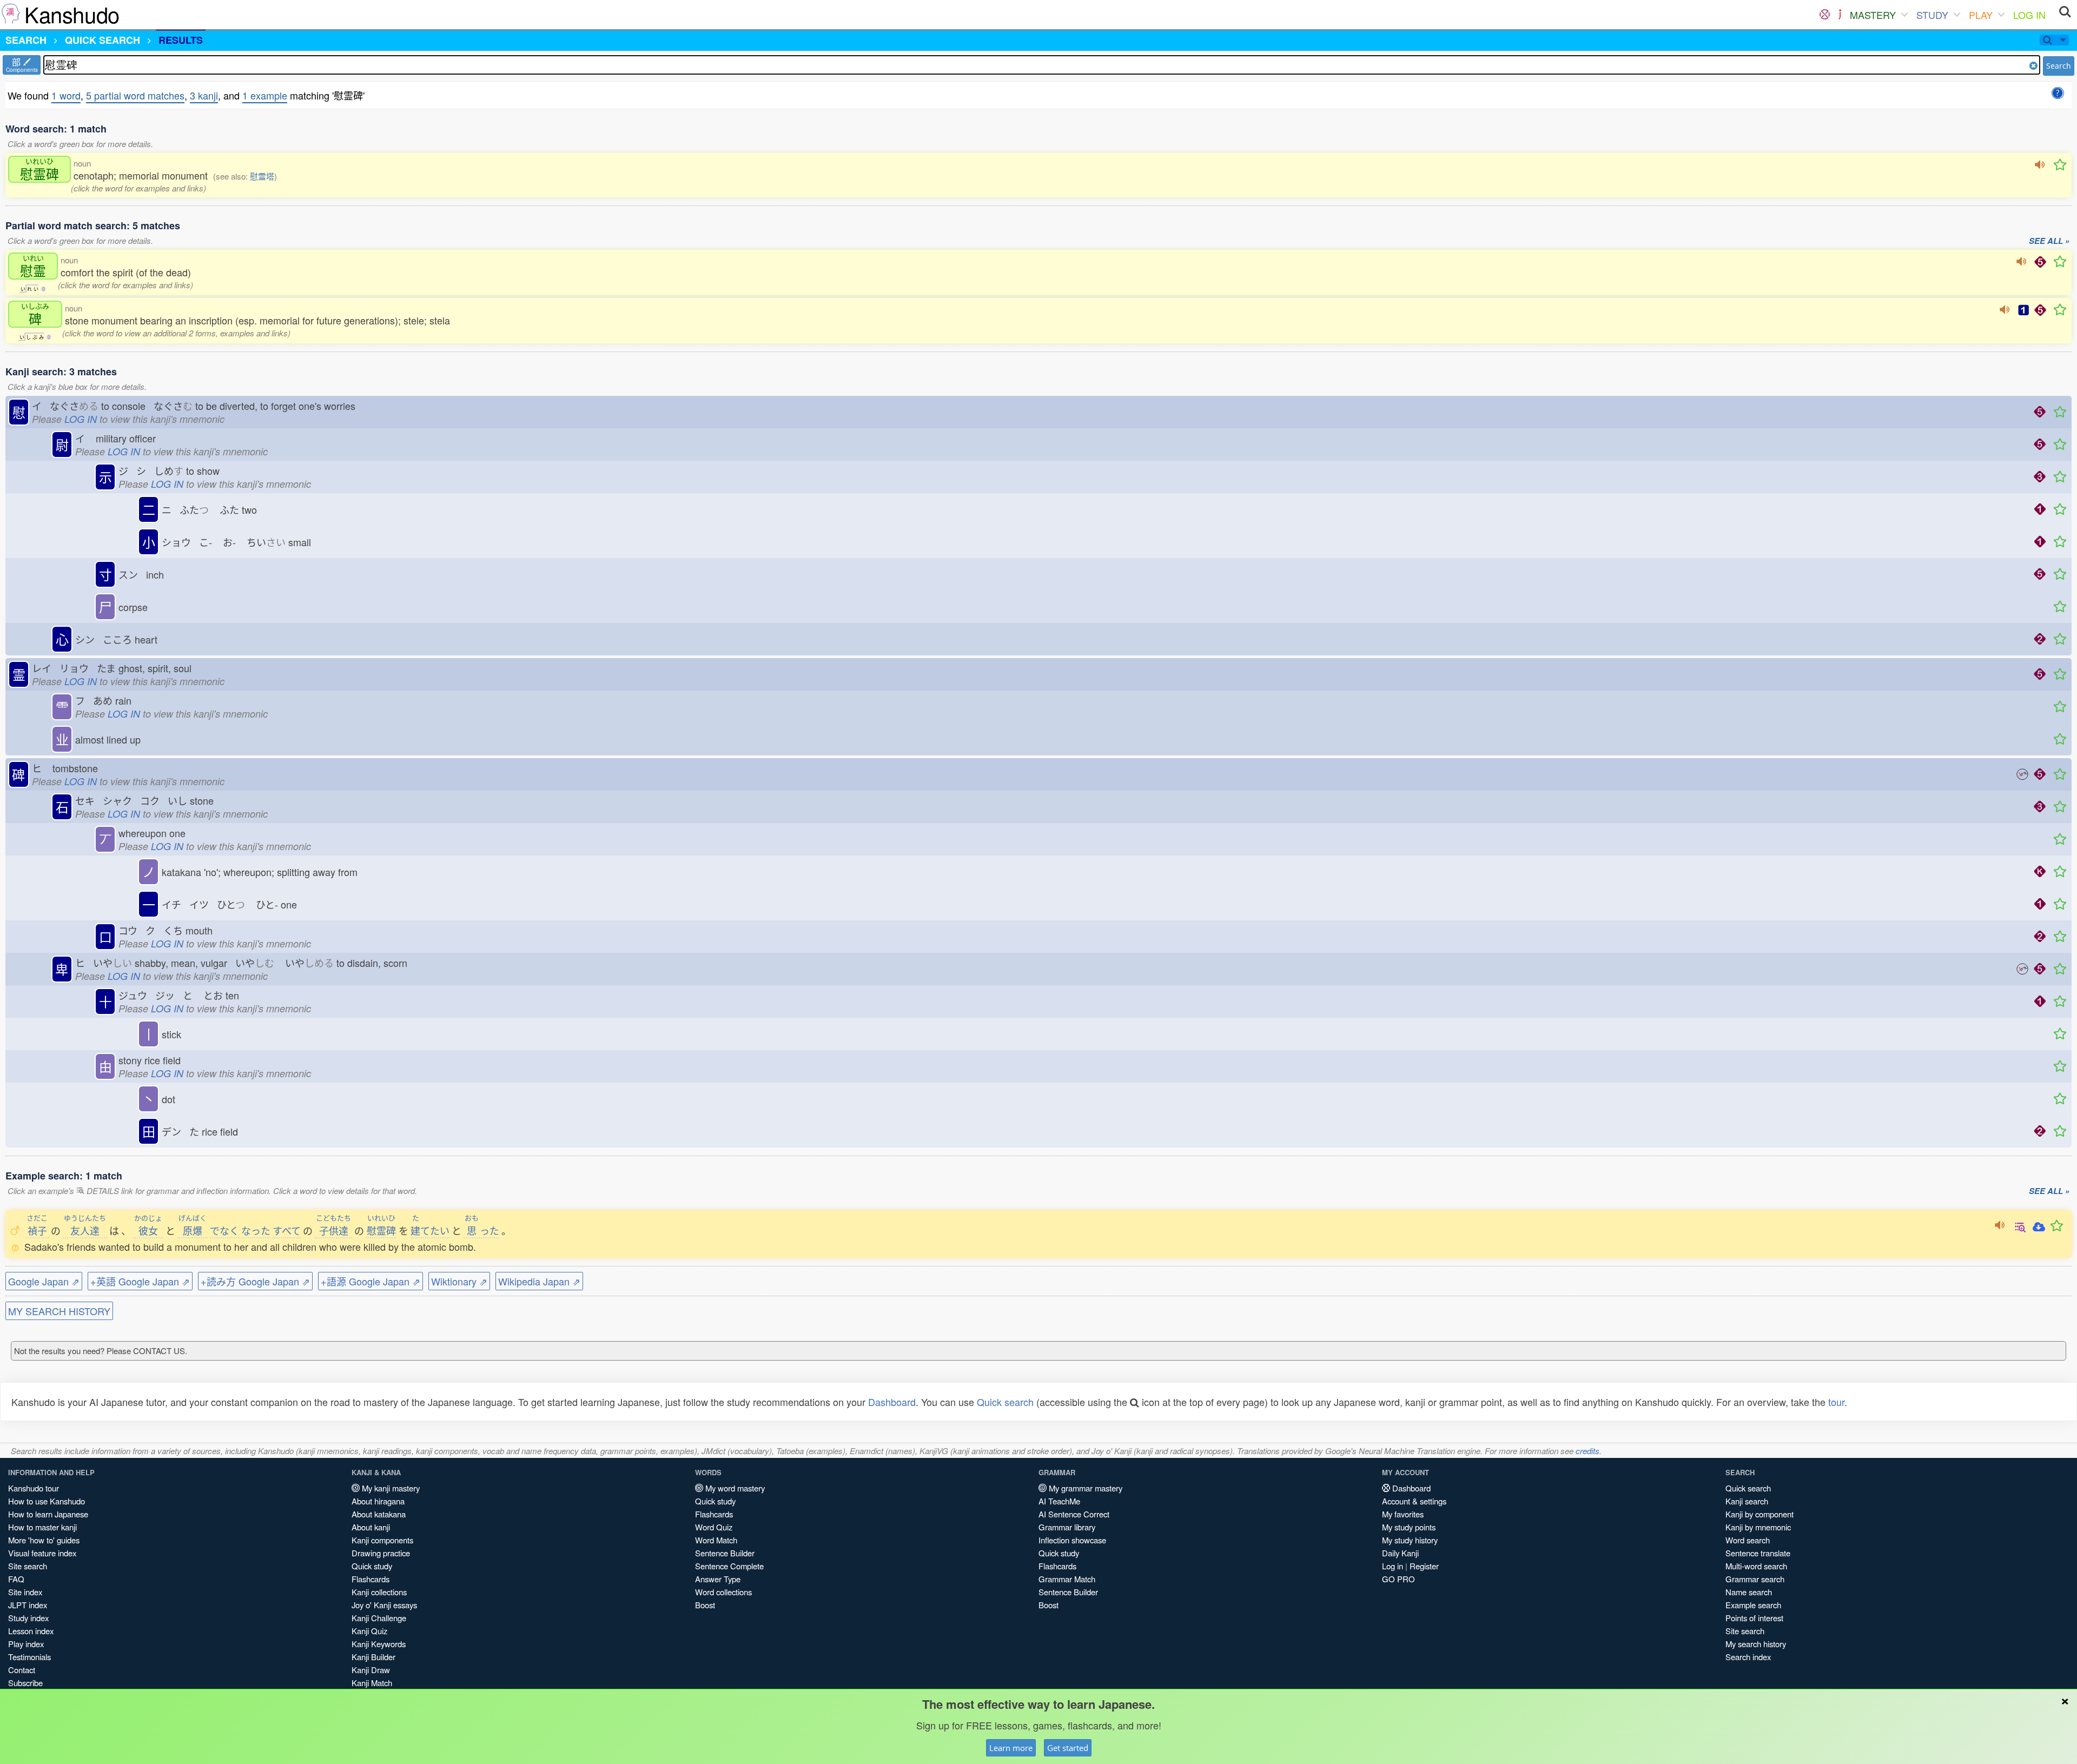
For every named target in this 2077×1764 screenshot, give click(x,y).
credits (1587, 1451)
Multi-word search (1756, 1566)
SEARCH (26, 40)
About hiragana (378, 1501)
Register (1424, 1566)
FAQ (16, 1579)
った (482, 1230)
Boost (705, 1605)
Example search (1753, 1605)
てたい (430, 1230)
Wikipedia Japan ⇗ (539, 1281)
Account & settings (1414, 1501)
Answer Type (718, 1579)
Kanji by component (1760, 1514)
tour (1836, 1402)
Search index (1748, 1657)
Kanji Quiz (369, 1631)
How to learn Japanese (48, 1514)
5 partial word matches (135, 95)
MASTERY (1873, 15)
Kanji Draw (371, 1670)
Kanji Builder (373, 1657)
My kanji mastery (390, 1488)
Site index (25, 1592)
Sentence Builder (725, 1553)
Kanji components (382, 1540)
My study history (1410, 1540)
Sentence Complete (729, 1566)
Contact (22, 1670)
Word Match (716, 1540)
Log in (1393, 1566)
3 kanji (204, 95)
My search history (1756, 1644)
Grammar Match (1067, 1579)
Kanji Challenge (379, 1618)
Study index (28, 1618)
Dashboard (892, 1402)
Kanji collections (379, 1592)
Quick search (1005, 1402)
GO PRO (1398, 1579)
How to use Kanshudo (47, 1501)
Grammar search (1755, 1579)
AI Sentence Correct (1074, 1514)
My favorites (1403, 1514)
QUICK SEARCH (102, 40)
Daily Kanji (1400, 1553)
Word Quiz (714, 1527)
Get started (1068, 1748)
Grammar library (1067, 1527)
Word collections (723, 1592)
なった (256, 1230)
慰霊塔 (262, 176)
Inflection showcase (1072, 1540)
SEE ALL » (2049, 241)
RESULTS (181, 40)
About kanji (371, 1527)
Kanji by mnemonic (1758, 1527)
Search (2059, 66)
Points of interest (1754, 1618)
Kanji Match (372, 1683)
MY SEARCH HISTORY (59, 1311)
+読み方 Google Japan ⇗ (255, 1281)
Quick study (372, 1566)
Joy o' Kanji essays (384, 1605)
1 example (265, 95)
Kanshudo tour (34, 1488)
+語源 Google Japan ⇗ (371, 1281)
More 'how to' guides (44, 1540)
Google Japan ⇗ (44, 1281)
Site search (28, 1566)
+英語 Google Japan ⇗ (140, 1281)
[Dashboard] (1825, 15)
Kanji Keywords (379, 1644)
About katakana (379, 1514)
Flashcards (371, 1579)
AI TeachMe (1059, 1501)
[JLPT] (1840, 15)
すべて (287, 1230)
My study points (1409, 1527)
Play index (26, 1644)
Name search (1749, 1592)
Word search (1748, 1540)
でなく (224, 1230)
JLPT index (28, 1605)
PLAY (1981, 15)
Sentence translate (1758, 1553)
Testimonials (29, 1657)
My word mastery (734, 1488)
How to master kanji (42, 1527)
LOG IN (2029, 15)
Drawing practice (381, 1553)
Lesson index (31, 1631)
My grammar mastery (1084, 1488)
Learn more (1011, 1748)
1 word (66, 95)
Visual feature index (42, 1553)
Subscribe (25, 1683)
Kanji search (1747, 1501)
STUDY (1932, 15)
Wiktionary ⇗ (459, 1281)
